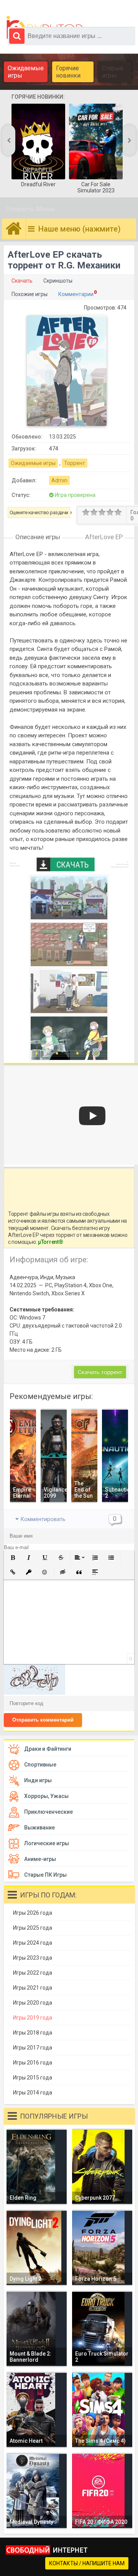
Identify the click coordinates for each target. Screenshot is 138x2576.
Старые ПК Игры (45, 1875)
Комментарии (76, 294)
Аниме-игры (40, 1859)
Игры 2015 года (33, 2078)
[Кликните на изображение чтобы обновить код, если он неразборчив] (34, 1693)
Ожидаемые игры (26, 72)
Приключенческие (48, 1812)
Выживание (39, 1828)
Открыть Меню (30, 209)
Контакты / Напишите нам (87, 2563)
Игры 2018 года (33, 2033)
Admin (59, 480)
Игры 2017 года (33, 2048)
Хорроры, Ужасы (46, 1796)
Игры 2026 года (33, 1913)
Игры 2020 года (33, 2003)
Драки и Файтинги (48, 1749)
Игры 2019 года (33, 2018)
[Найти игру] (17, 36)
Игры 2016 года (33, 2063)
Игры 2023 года (33, 1958)
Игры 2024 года (33, 1943)
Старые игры (113, 72)
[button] (13, 1558)
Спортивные (40, 1765)
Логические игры (47, 1843)
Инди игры (38, 1780)
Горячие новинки (68, 72)
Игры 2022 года (33, 1973)
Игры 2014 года (33, 2093)
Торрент (75, 463)
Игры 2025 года (33, 1928)
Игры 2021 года (33, 1988)
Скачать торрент (100, 1372)
